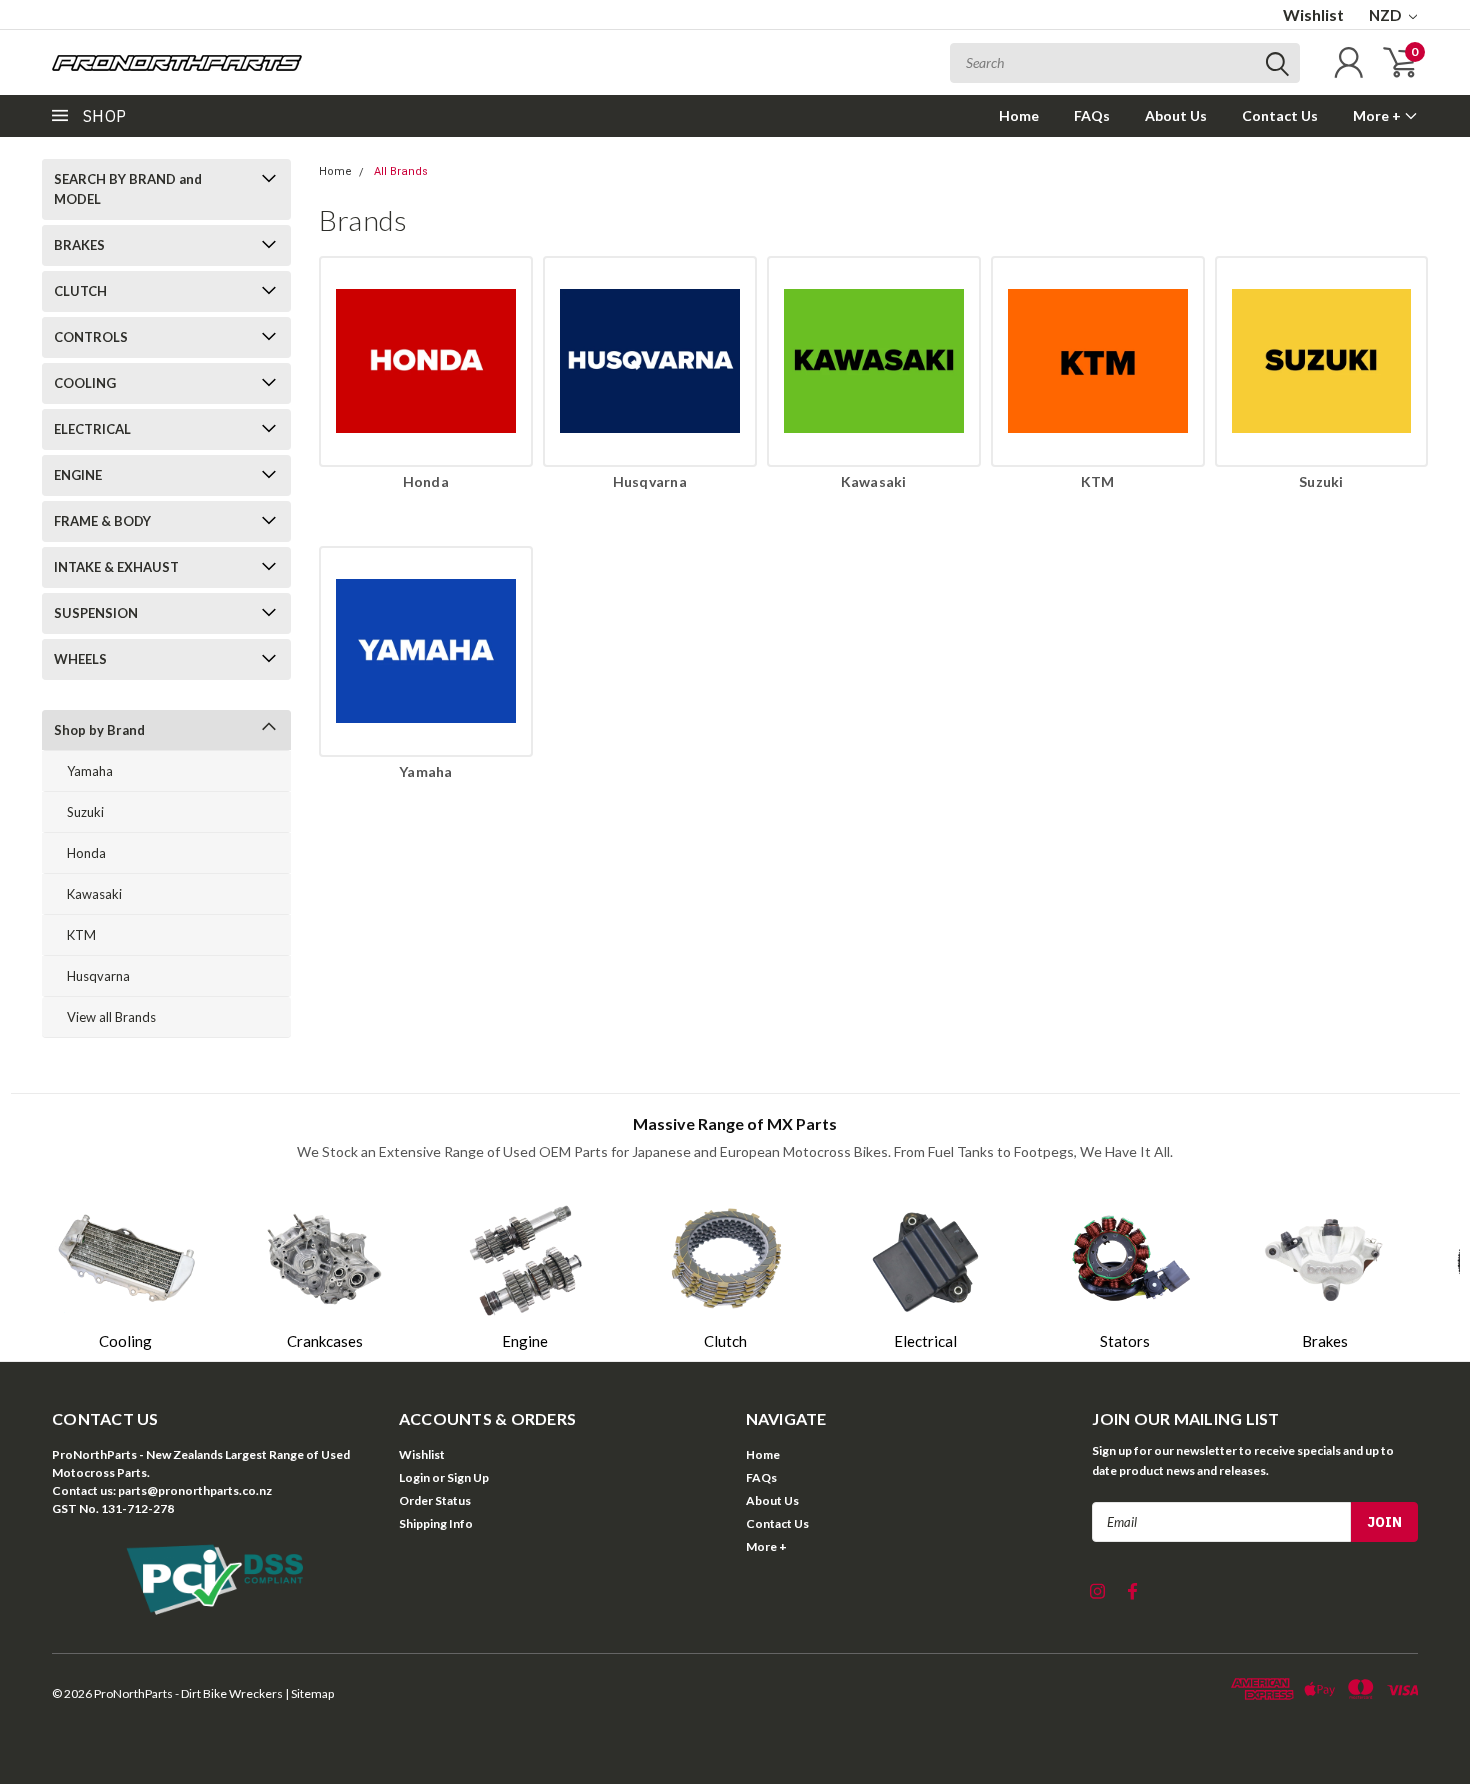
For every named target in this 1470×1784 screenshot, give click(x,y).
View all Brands (111, 1017)
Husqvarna (98, 976)
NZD (1386, 15)
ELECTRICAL (92, 429)
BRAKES (79, 245)
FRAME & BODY (102, 521)
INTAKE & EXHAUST (116, 567)
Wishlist (1313, 14)
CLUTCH (80, 291)
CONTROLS (91, 337)
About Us (1176, 115)
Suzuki (85, 812)
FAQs (1092, 115)
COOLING (85, 383)
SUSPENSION (96, 613)
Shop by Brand (99, 730)
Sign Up (468, 1477)
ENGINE (78, 475)
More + (1378, 115)
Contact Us (1280, 115)
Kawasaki (94, 894)
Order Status (435, 1500)
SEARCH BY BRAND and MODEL (128, 189)
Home (1019, 115)
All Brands (401, 171)
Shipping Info (436, 1523)
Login (414, 1477)
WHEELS (80, 659)
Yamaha (90, 771)
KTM (81, 935)
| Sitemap (309, 1693)
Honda (86, 853)
